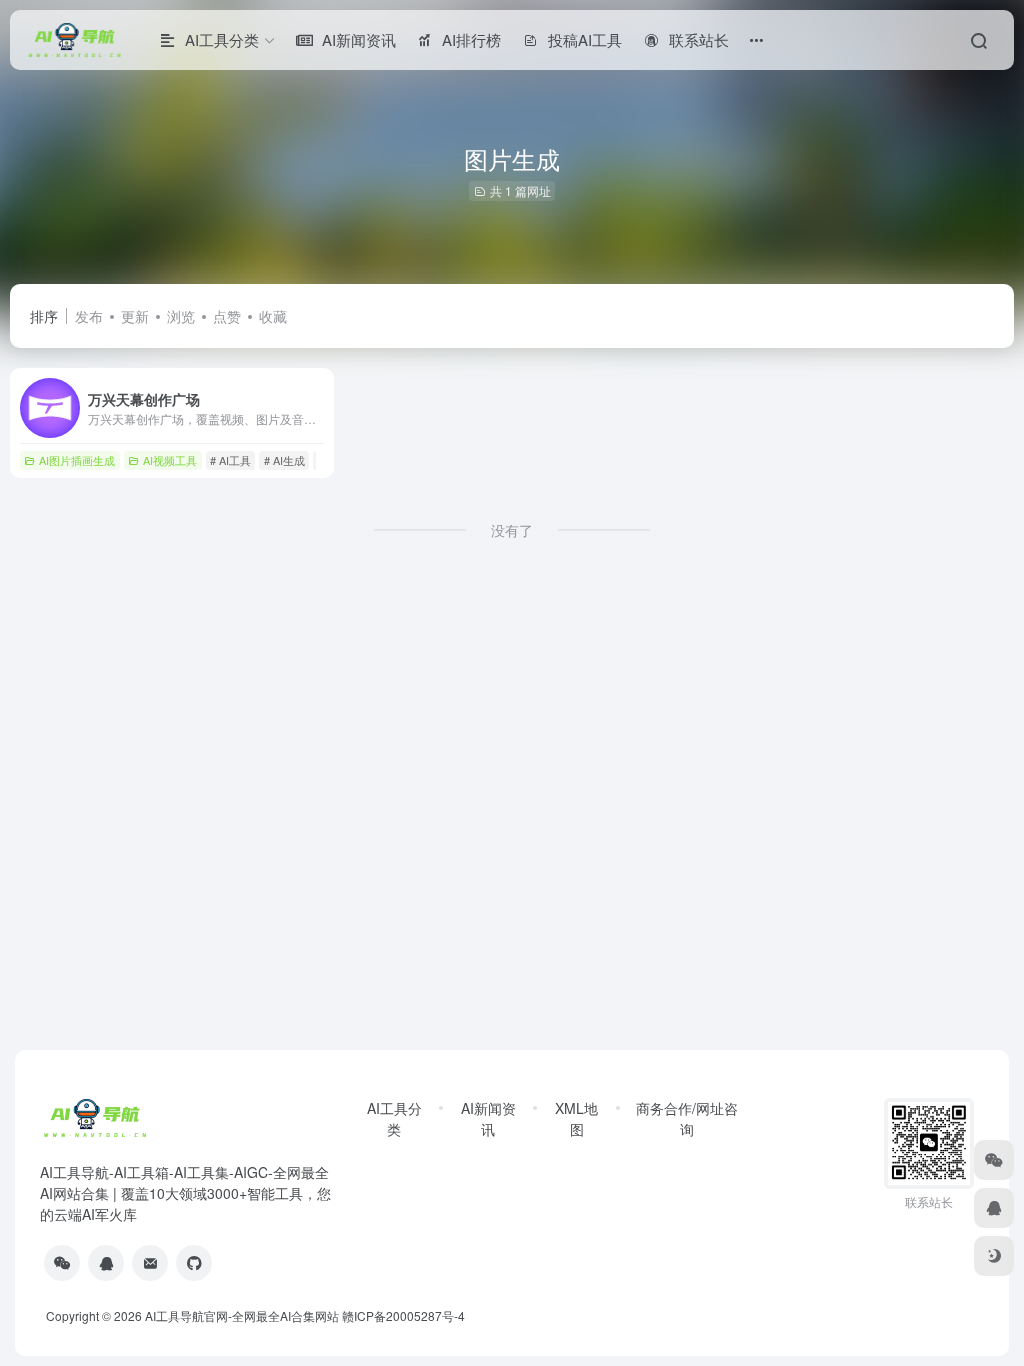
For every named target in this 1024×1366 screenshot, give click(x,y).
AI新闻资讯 (488, 1118)
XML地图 (576, 1118)
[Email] (150, 1263)
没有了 (512, 530)
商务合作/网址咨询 (687, 1118)
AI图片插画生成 (77, 460)
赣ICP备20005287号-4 (403, 1315)
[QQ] (106, 1263)
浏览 (181, 316)
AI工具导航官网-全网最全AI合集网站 (242, 1315)
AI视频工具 (170, 460)
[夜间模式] (994, 1256)
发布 (89, 316)
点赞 (227, 316)
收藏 (273, 316)
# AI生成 (284, 460)
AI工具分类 (394, 1118)
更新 (135, 316)
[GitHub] (194, 1263)
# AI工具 (230, 460)
